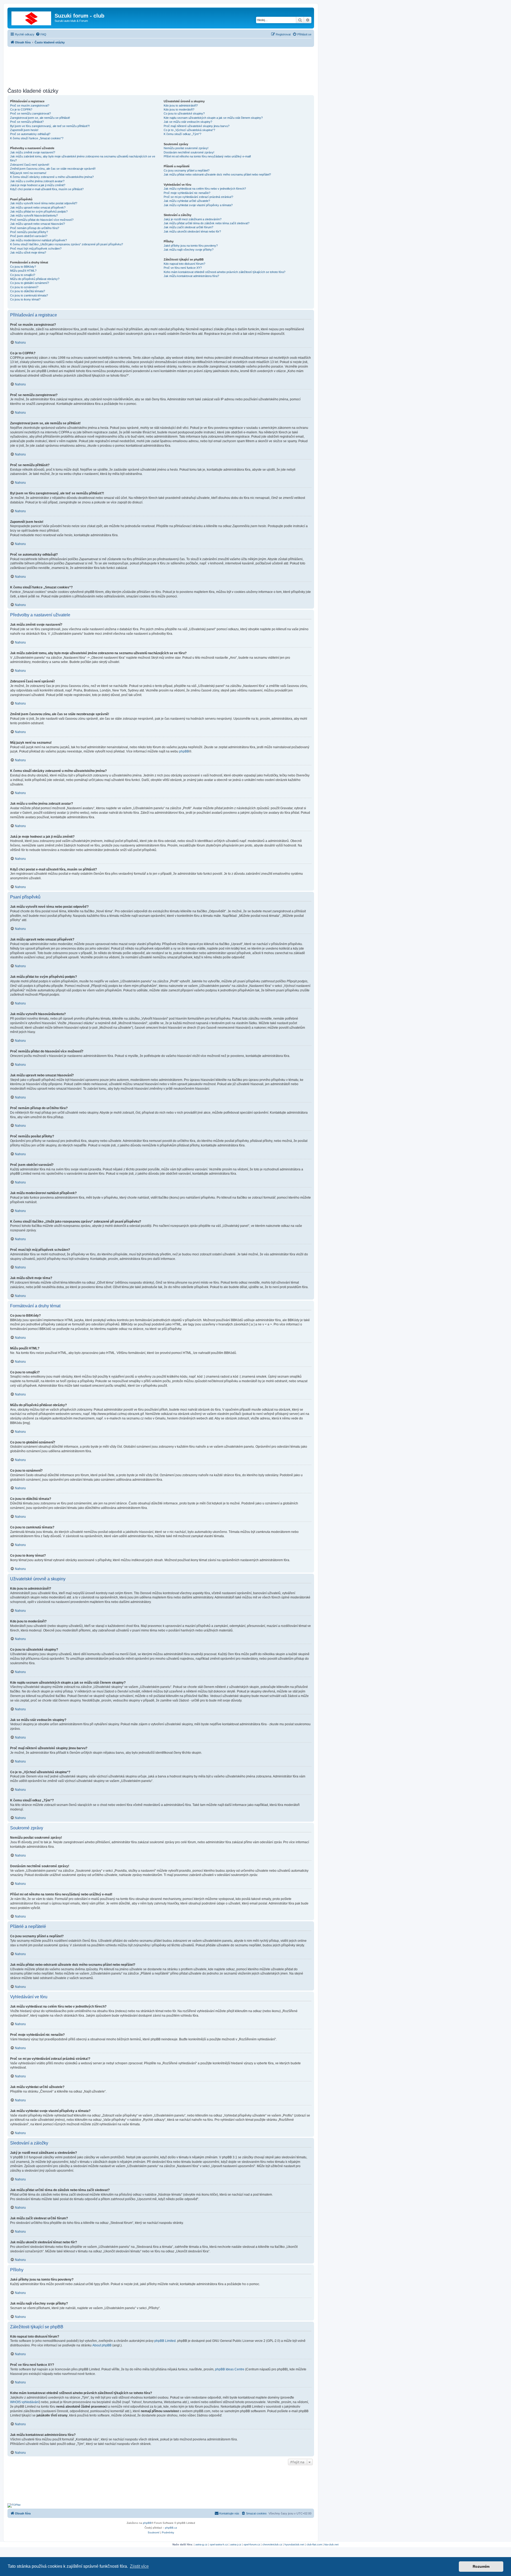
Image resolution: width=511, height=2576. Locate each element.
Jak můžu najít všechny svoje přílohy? (189, 250)
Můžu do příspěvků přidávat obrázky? (35, 279)
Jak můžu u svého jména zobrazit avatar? (37, 181)
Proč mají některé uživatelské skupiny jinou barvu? (197, 126)
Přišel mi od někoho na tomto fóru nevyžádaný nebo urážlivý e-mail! (207, 156)
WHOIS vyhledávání (25, 2402)
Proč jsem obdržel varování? (29, 236)
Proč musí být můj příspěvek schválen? (36, 249)
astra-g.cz (201, 2544)
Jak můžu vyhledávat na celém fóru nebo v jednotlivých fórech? (205, 189)
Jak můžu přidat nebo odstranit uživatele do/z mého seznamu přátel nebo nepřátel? (217, 174)
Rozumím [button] (481, 2566)
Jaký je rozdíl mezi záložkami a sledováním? (193, 219)
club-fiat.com (314, 2544)
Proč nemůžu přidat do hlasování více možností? (42, 220)
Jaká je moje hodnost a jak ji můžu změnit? (38, 185)
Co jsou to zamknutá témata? (29, 295)
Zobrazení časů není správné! (30, 165)
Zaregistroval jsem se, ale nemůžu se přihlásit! (40, 118)
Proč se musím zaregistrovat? (30, 105)
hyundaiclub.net (294, 2544)
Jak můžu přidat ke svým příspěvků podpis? (39, 211)
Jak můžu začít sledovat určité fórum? (188, 227)
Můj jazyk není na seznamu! (28, 173)
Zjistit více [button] (139, 2566)
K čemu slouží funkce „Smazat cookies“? (37, 138)
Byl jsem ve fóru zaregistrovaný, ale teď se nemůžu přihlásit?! (50, 126)
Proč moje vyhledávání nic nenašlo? (187, 193)
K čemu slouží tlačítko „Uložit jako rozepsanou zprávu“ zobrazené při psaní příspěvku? (67, 244)
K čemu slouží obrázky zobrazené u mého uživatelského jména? (52, 177)
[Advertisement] (161, 66)
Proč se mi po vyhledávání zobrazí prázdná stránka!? (198, 197)
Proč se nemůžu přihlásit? (27, 122)
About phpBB (102, 2345)
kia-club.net (331, 2544)
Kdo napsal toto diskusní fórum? (184, 264)
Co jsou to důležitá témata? (28, 291)
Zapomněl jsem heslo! (24, 130)
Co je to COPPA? (21, 109)
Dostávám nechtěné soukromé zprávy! (189, 152)
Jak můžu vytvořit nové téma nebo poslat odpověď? (44, 203)
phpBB (184, 751)
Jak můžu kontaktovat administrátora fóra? (191, 276)
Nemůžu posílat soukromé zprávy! (186, 148)
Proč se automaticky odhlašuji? (30, 134)
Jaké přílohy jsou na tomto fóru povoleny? (191, 246)
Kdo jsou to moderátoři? (179, 109)
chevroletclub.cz (272, 2544)
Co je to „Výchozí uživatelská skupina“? (189, 130)
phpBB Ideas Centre (230, 2369)
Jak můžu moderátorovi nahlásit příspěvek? (38, 240)
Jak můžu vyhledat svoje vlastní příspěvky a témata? (198, 205)
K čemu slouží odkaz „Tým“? (182, 134)
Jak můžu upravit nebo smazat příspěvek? (38, 207)
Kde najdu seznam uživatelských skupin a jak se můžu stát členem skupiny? (213, 118)
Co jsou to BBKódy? (23, 267)
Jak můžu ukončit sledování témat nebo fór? (192, 231)
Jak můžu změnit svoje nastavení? (33, 152)
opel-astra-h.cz (219, 2544)
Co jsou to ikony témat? (25, 299)
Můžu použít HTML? (23, 271)
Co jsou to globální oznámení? (30, 283)
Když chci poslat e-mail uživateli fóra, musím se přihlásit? (47, 189)
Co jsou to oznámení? (24, 287)
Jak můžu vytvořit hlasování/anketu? (34, 215)
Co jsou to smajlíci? (23, 275)
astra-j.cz (236, 2544)
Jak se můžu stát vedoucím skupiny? (188, 122)
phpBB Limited (165, 2341)
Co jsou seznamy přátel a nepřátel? (187, 170)
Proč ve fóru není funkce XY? (183, 268)
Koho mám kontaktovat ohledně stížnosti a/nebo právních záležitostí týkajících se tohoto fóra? (224, 272)
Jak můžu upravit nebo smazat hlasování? (38, 224)
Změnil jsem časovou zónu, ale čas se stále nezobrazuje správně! (53, 169)
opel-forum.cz (252, 2544)
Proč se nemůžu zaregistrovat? (30, 113)
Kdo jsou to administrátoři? (181, 105)
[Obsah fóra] (32, 17)
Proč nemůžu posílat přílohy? (29, 232)
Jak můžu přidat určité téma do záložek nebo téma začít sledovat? (207, 223)
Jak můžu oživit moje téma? (28, 253)
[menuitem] (41, 34)
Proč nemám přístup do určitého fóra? (35, 228)
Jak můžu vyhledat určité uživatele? (187, 201)
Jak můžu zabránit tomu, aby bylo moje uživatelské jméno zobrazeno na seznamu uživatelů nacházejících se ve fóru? (83, 158)
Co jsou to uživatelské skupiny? (184, 113)
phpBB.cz (171, 2528)
